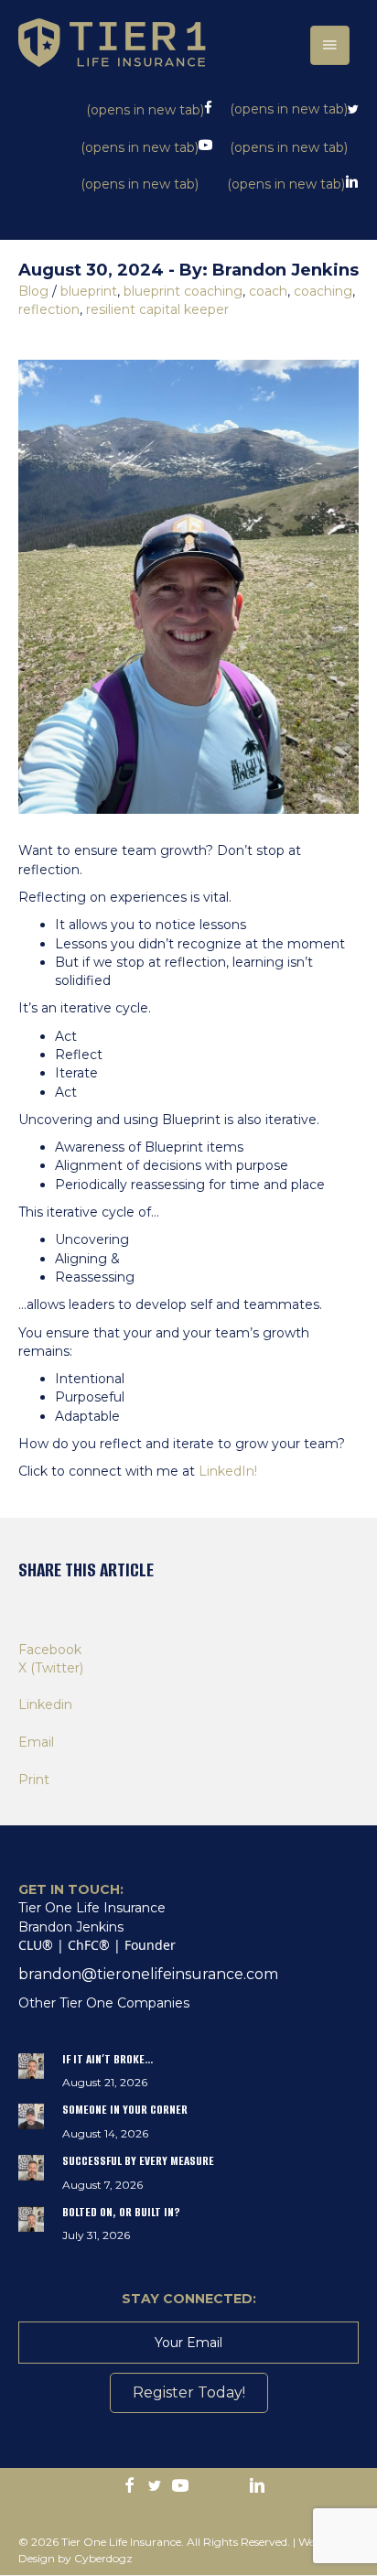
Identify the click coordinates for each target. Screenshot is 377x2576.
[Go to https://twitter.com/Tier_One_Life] (155, 2487)
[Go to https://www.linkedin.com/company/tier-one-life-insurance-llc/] (257, 2487)
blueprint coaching (183, 291)
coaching (323, 291)
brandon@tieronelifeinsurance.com (148, 1974)
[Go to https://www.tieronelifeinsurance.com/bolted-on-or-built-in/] (188, 2228)
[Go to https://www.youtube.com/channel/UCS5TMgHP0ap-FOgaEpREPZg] (180, 2487)
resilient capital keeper (157, 309)
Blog (33, 291)
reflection (49, 309)
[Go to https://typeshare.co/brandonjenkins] (232, 2486)
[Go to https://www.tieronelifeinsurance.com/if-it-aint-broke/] (188, 2075)
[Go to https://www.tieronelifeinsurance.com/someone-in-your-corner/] (188, 2125)
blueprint (89, 291)
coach (268, 291)
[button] (189, 2393)
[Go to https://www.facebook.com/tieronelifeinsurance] (129, 2487)
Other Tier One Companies (104, 2003)
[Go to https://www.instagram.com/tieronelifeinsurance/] (206, 2486)
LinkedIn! (230, 1471)
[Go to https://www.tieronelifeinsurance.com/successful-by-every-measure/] (188, 2176)
